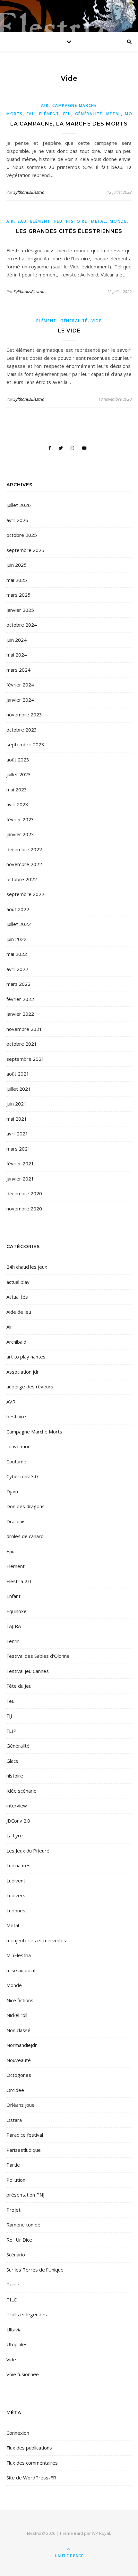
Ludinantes (18, 1865)
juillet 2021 (19, 1089)
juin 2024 (17, 640)
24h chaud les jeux (27, 1267)
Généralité (89, 114)
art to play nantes (26, 1357)
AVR (11, 1402)
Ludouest (17, 1910)
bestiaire (16, 1416)
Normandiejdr (22, 2045)
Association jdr (23, 1372)
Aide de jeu (19, 1312)
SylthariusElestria (29, 192)
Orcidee (15, 2090)
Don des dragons (26, 1506)
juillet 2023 (19, 774)
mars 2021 (18, 1149)
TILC (12, 2300)
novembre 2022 (24, 864)
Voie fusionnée (23, 2374)
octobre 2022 (22, 879)
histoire (77, 221)
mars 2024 (18, 670)
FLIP (11, 1731)
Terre (13, 2284)
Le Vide (69, 331)
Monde (118, 221)
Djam (12, 1491)
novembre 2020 (24, 1209)
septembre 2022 (25, 894)
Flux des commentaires (32, 2463)
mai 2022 (17, 954)
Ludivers (16, 1895)
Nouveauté (19, 2060)
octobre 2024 (22, 625)
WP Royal (101, 2533)
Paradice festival (25, 2135)
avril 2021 (17, 1134)
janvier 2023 (20, 834)
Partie (13, 2165)
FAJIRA (14, 1626)
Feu (67, 114)
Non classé (18, 2030)
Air (45, 105)
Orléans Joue (21, 2105)
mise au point (21, 1970)
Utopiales (17, 2344)
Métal (114, 114)
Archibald (16, 1342)
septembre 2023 (25, 744)
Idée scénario (22, 1791)
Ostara (14, 2120)
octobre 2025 (22, 535)
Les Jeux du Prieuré (28, 1851)
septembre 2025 (25, 550)
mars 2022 (18, 984)
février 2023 (20, 819)
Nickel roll (17, 2015)
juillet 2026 (19, 505)
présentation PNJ (25, 2195)
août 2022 (18, 909)
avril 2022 (17, 969)
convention (18, 1446)
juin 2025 (17, 565)
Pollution (16, 2180)
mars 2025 (18, 595)
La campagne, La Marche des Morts (69, 124)
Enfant (13, 1596)
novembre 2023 (24, 714)
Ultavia (14, 2329)
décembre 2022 (24, 849)
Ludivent (16, 1881)
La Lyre (15, 1835)
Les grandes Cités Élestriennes (69, 231)
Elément (49, 114)
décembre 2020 (24, 1193)
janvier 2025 (20, 610)
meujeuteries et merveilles (36, 1940)
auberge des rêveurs (30, 1386)
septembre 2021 (25, 1059)
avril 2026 (17, 520)
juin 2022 (17, 939)
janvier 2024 (20, 700)
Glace (13, 1761)
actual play (18, 1282)
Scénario (16, 2254)
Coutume (16, 1461)
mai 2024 (17, 655)
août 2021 (18, 1074)
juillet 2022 (19, 924)
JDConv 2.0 (18, 1821)
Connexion (18, 2433)
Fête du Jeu (19, 1686)
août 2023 (18, 760)
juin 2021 (17, 1104)
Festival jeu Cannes (28, 1671)
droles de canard (25, 1536)
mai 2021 (17, 1119)
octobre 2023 (22, 730)
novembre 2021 (24, 1029)
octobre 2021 (22, 1044)
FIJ (9, 1716)
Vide (97, 321)
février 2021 (20, 1163)
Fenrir (13, 1641)
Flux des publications (29, 2448)
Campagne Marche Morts (34, 1432)
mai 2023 (17, 789)
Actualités (17, 1297)
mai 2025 (17, 580)
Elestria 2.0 (19, 1581)
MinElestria (19, 1955)
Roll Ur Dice (19, 2240)
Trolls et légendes (27, 2314)
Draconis (16, 1521)
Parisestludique (24, 2150)
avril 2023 (17, 804)
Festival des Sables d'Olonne (38, 1656)
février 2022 (20, 999)
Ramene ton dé (23, 2225)
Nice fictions (20, 2000)
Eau (31, 114)
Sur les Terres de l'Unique (35, 2270)
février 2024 (20, 685)
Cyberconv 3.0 (22, 1476)
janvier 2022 (20, 1014)
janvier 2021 (20, 1179)
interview (17, 1806)
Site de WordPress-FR (31, 2478)
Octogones (19, 2075)
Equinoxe (17, 1611)
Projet (13, 2210)
